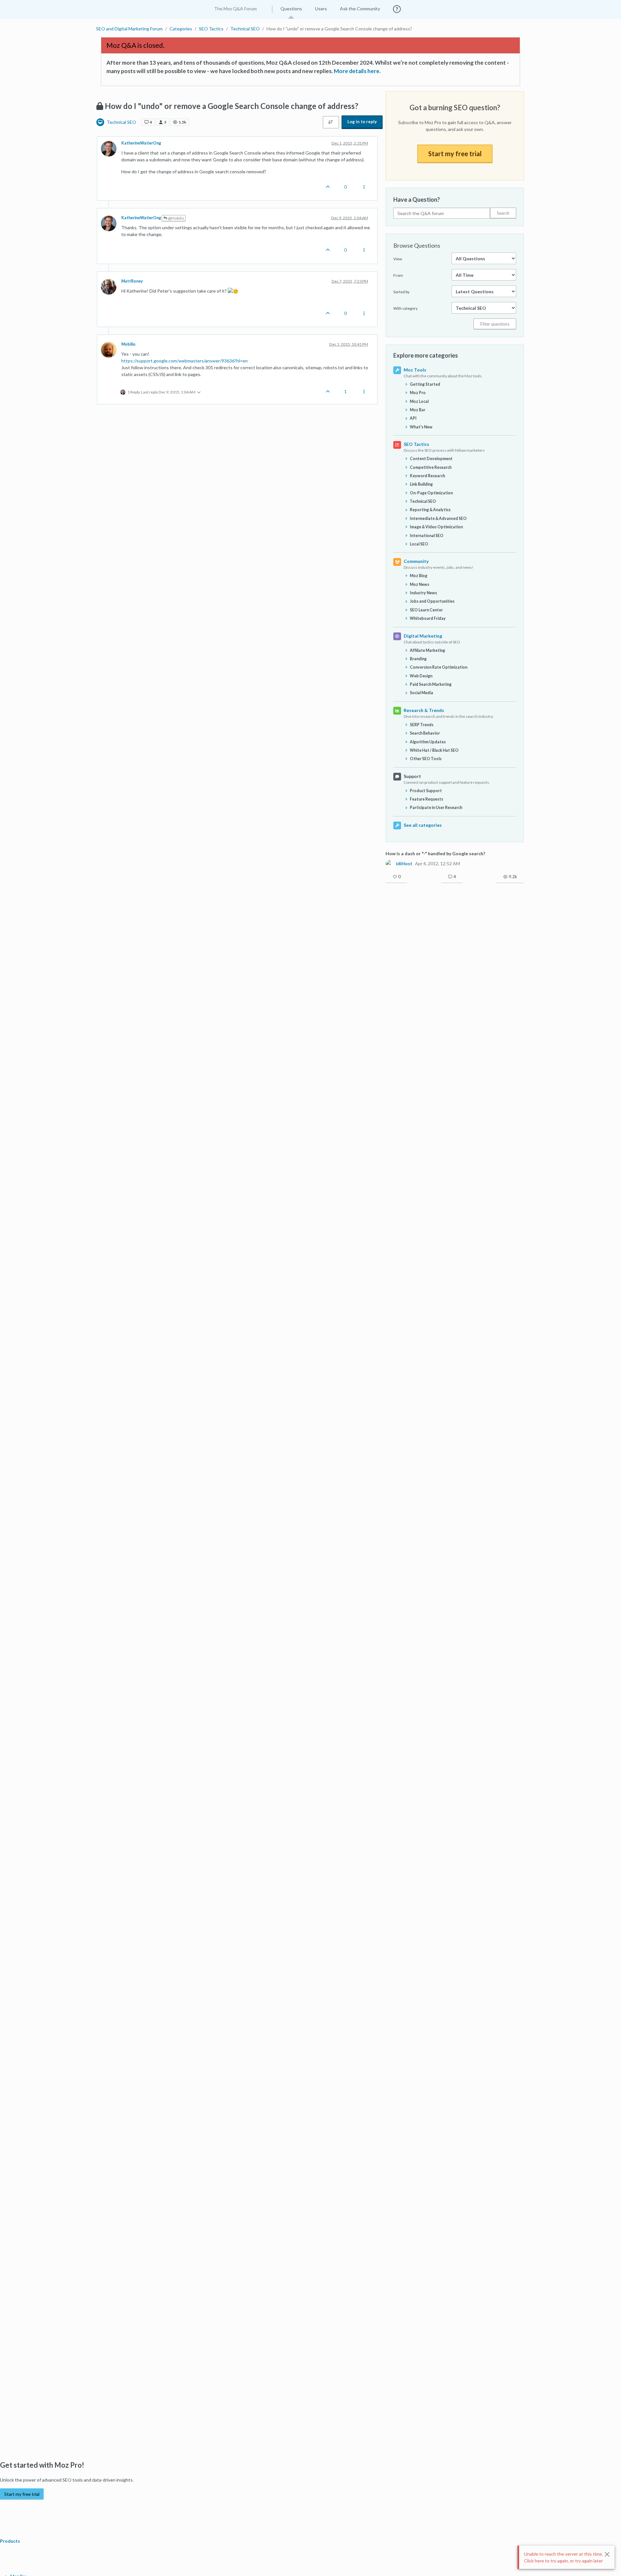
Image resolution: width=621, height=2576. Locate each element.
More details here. (357, 71)
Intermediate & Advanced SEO (438, 518)
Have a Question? (417, 199)
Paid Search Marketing (431, 684)
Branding (418, 659)
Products (11, 2541)
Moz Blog (419, 576)
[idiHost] (389, 863)
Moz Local (419, 401)
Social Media (421, 693)
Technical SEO (121, 122)
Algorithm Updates (428, 742)
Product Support (426, 791)
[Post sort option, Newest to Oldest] (331, 122)
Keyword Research (427, 476)
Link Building (421, 484)
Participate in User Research (436, 808)
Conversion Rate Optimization (439, 667)
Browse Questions (417, 245)
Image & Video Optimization (436, 527)
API (413, 418)
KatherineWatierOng (141, 143)
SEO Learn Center (426, 610)
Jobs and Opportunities (432, 601)
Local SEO (419, 544)
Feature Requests (426, 799)
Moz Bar (418, 410)
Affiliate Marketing (427, 650)
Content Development (431, 459)
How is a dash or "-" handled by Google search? (435, 853)
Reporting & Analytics (430, 510)
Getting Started (425, 384)
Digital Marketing (423, 636)
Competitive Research (431, 467)
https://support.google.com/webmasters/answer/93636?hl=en (185, 361)
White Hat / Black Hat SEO (434, 750)
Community (416, 561)
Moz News (419, 584)
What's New (421, 427)
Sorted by (401, 292)
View (398, 259)
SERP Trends (422, 725)
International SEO (427, 536)
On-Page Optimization (431, 493)
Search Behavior (425, 733)
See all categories (423, 825)
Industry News (423, 593)
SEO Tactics (416, 444)
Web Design (421, 676)
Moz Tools (415, 370)
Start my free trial (455, 154)
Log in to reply (362, 122)
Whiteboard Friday (428, 618)
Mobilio (128, 344)
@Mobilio (176, 218)
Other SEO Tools (426, 759)
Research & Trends (424, 710)
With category (405, 308)
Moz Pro (418, 393)
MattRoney (132, 281)
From (398, 275)
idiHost (404, 864)
